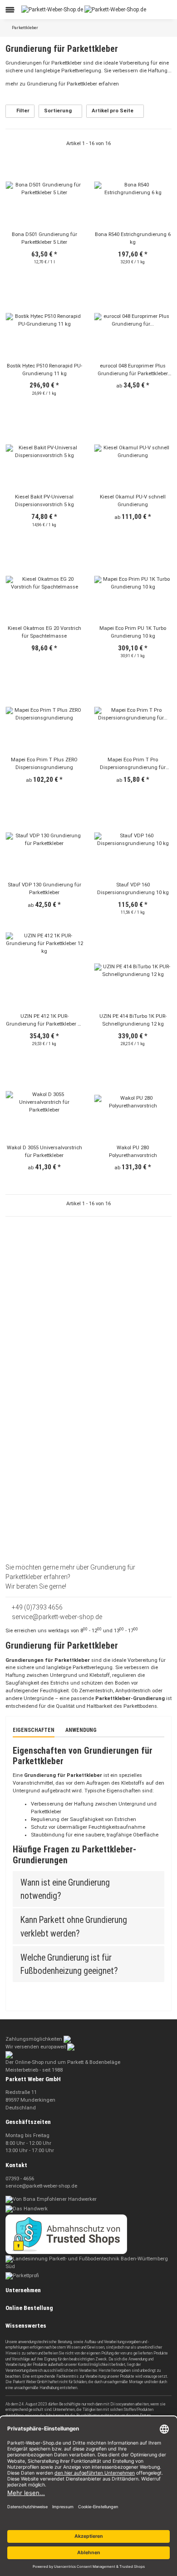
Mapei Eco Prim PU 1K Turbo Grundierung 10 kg (133, 632)
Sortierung (58, 111)
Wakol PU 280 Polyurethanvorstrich (133, 1152)
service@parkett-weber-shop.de (56, 1617)
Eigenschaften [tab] (34, 1730)
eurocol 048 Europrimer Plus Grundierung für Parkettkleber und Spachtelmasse (133, 370)
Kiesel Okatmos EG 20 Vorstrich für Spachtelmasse (44, 632)
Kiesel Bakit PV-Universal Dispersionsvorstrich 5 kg (44, 501)
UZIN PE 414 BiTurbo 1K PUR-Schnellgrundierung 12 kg (133, 1020)
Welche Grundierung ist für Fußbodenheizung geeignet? (70, 1964)
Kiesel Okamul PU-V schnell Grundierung (133, 501)
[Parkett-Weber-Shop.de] (84, 9)
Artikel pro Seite (113, 111)
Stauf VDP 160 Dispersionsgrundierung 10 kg (133, 889)
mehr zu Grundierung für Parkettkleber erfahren (63, 84)
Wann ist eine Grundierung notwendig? (65, 1889)
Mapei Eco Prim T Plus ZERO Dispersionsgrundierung (44, 764)
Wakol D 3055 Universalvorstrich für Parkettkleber (44, 1152)
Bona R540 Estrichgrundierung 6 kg (133, 238)
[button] (141, 10)
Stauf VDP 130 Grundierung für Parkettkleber (44, 889)
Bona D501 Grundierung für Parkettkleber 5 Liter (44, 238)
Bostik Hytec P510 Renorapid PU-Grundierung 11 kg (44, 370)
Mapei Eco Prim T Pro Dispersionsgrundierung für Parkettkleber (133, 764)
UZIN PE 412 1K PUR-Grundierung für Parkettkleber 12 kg (44, 1021)
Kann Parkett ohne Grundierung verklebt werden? (74, 1927)
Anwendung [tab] (81, 1730)
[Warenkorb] (165, 10)
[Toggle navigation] (10, 10)
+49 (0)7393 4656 (37, 1607)
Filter (22, 111)
